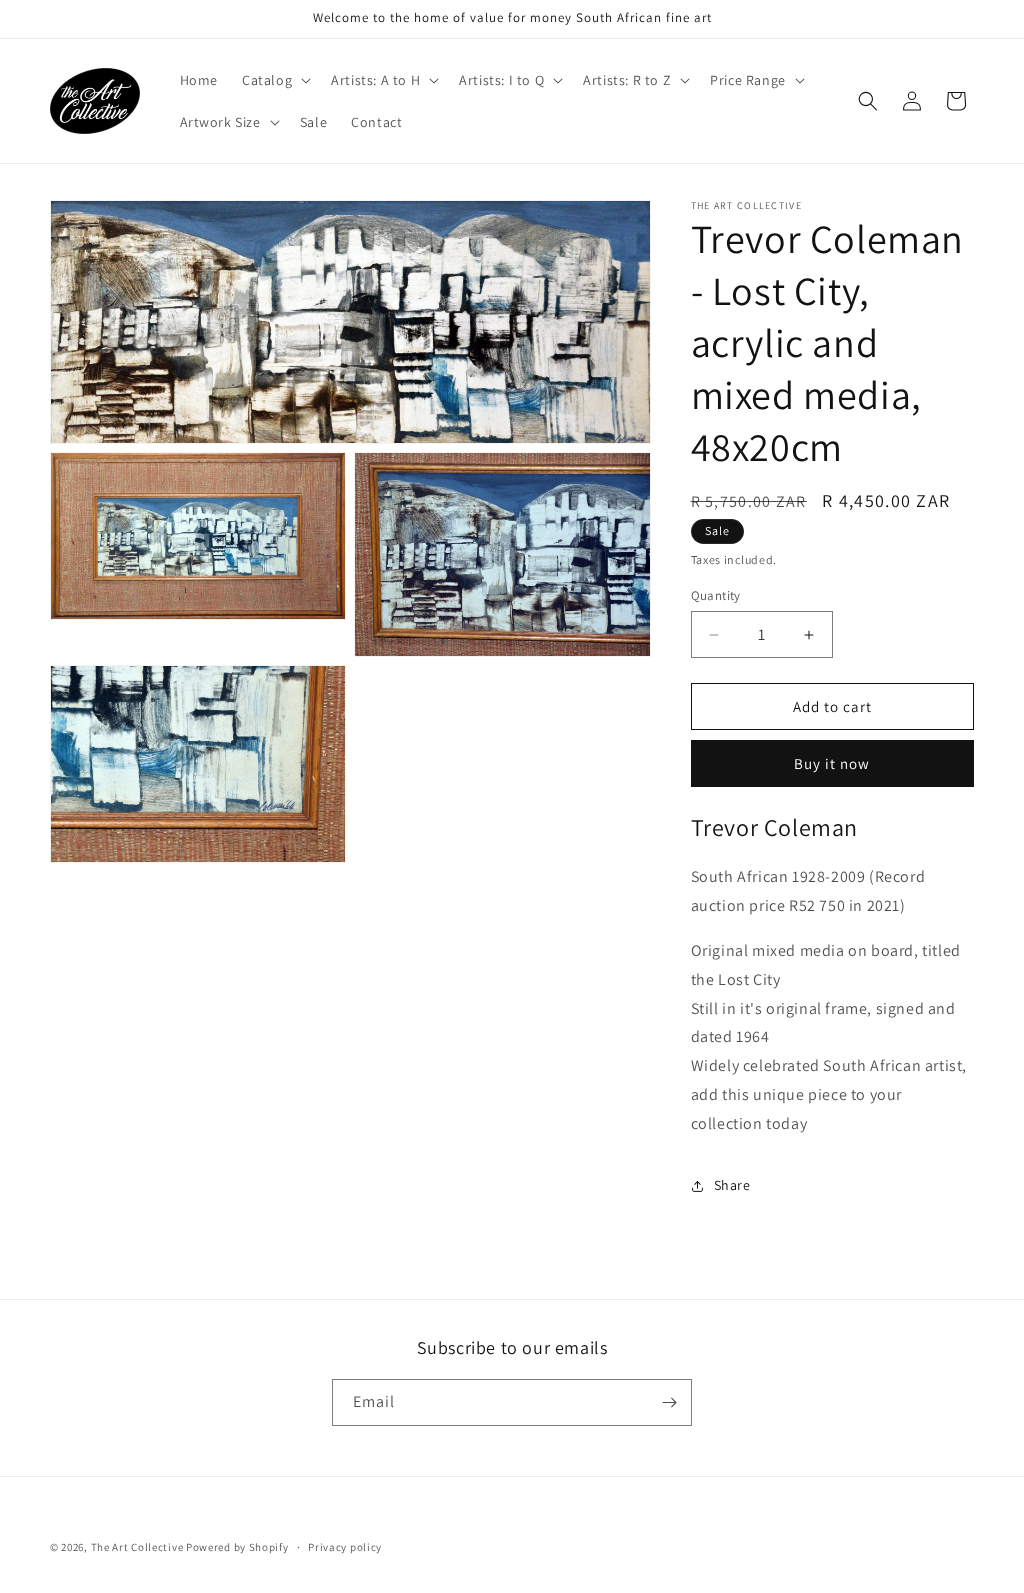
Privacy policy (345, 1547)
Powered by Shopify (237, 1547)
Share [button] (732, 1185)
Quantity (716, 595)
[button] (274, 80)
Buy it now (832, 763)
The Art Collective (138, 1547)
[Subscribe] (669, 1402)
